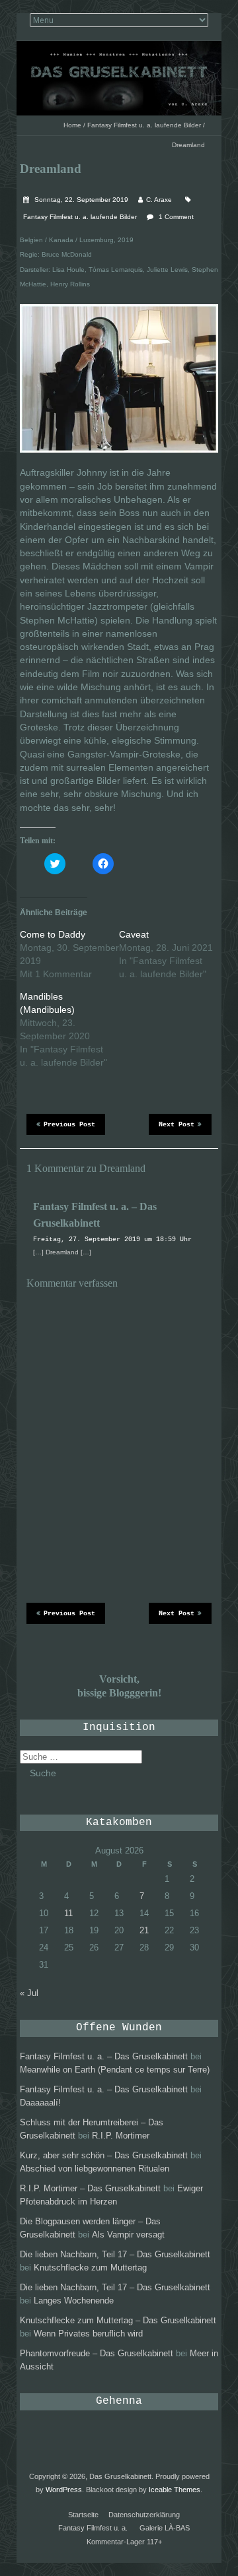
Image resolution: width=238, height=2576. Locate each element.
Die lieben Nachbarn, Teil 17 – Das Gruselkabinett (115, 2254)
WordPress (64, 2490)
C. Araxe (159, 200)
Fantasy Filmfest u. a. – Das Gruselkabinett (104, 2056)
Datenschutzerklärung (144, 2515)
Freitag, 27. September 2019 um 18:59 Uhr (112, 1240)
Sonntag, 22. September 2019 (80, 200)
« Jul (29, 1993)
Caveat (134, 934)
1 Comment (176, 217)
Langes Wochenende (74, 2301)
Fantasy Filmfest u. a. (93, 2528)
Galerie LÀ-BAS (165, 2528)
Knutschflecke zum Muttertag (90, 2268)
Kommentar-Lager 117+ (124, 2542)
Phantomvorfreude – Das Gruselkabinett (97, 2353)
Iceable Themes (175, 2490)
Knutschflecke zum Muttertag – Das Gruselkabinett (118, 2320)
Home (72, 125)
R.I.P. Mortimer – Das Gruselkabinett (90, 2188)
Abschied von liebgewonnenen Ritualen (95, 2169)
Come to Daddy (53, 934)
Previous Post (69, 1125)
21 (144, 1930)
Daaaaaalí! (40, 2103)
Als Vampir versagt (128, 2235)
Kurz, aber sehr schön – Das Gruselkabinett (104, 2155)
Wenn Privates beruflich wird (88, 2334)
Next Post (177, 1125)
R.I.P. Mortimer (121, 2136)
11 (68, 1913)
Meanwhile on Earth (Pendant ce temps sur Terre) (115, 2070)
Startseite (83, 2515)
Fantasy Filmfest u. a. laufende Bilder (144, 125)
